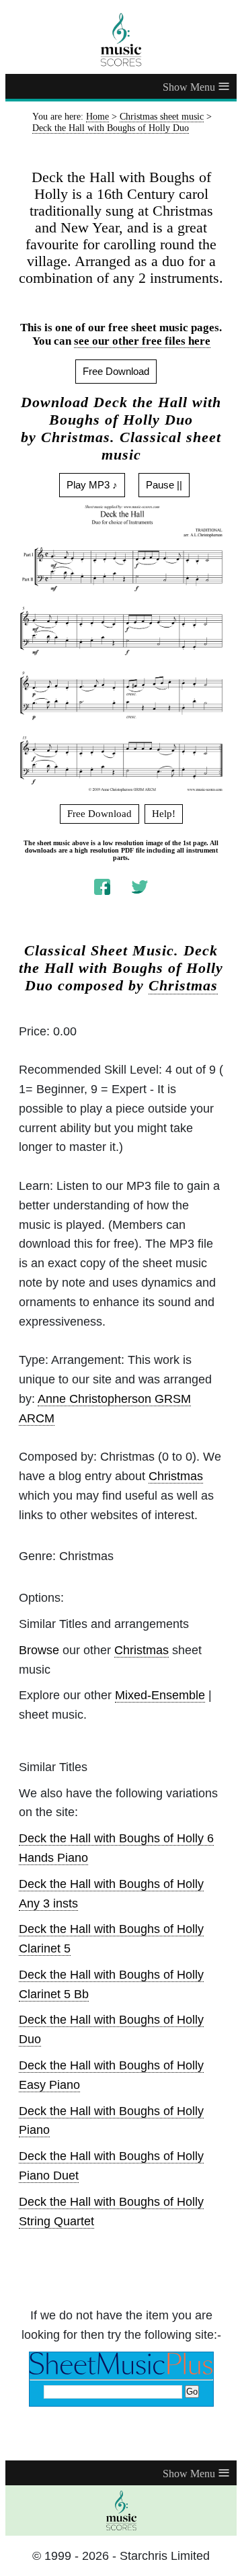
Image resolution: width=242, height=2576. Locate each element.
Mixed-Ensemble (160, 1695)
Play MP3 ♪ (92, 485)
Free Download (116, 371)
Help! (164, 814)
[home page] (121, 40)
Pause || (164, 485)
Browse (39, 1650)
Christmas (183, 986)
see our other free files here (142, 341)
